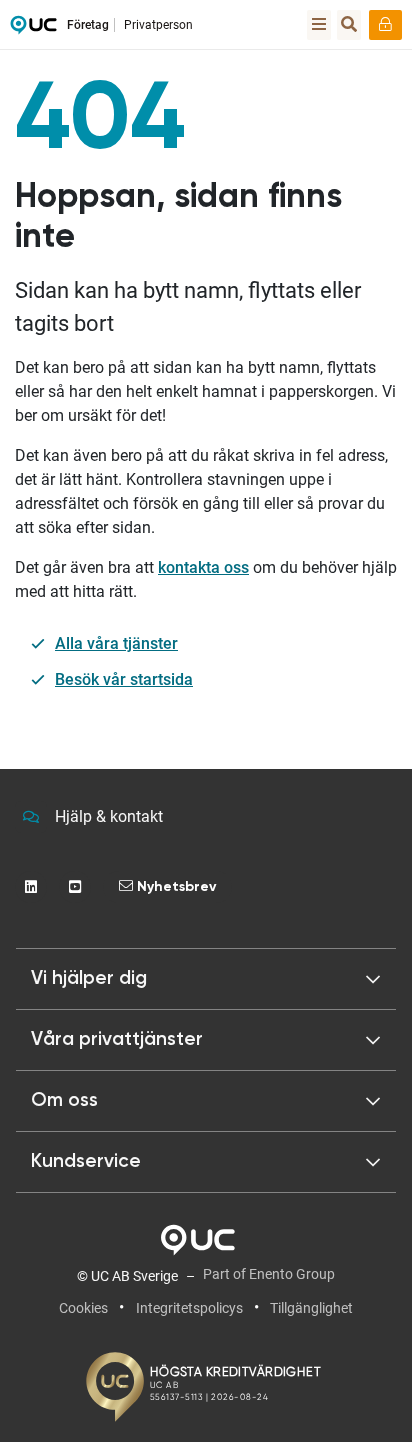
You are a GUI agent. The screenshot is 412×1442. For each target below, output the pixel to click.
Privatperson (158, 25)
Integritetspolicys (189, 1308)
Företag (88, 25)
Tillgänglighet (311, 1308)
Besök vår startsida (124, 679)
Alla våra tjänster (116, 643)
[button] (206, 979)
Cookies (83, 1308)
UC (33, 30)
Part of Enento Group (269, 1274)
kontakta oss (203, 567)
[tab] (206, 1040)
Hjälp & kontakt (109, 816)
